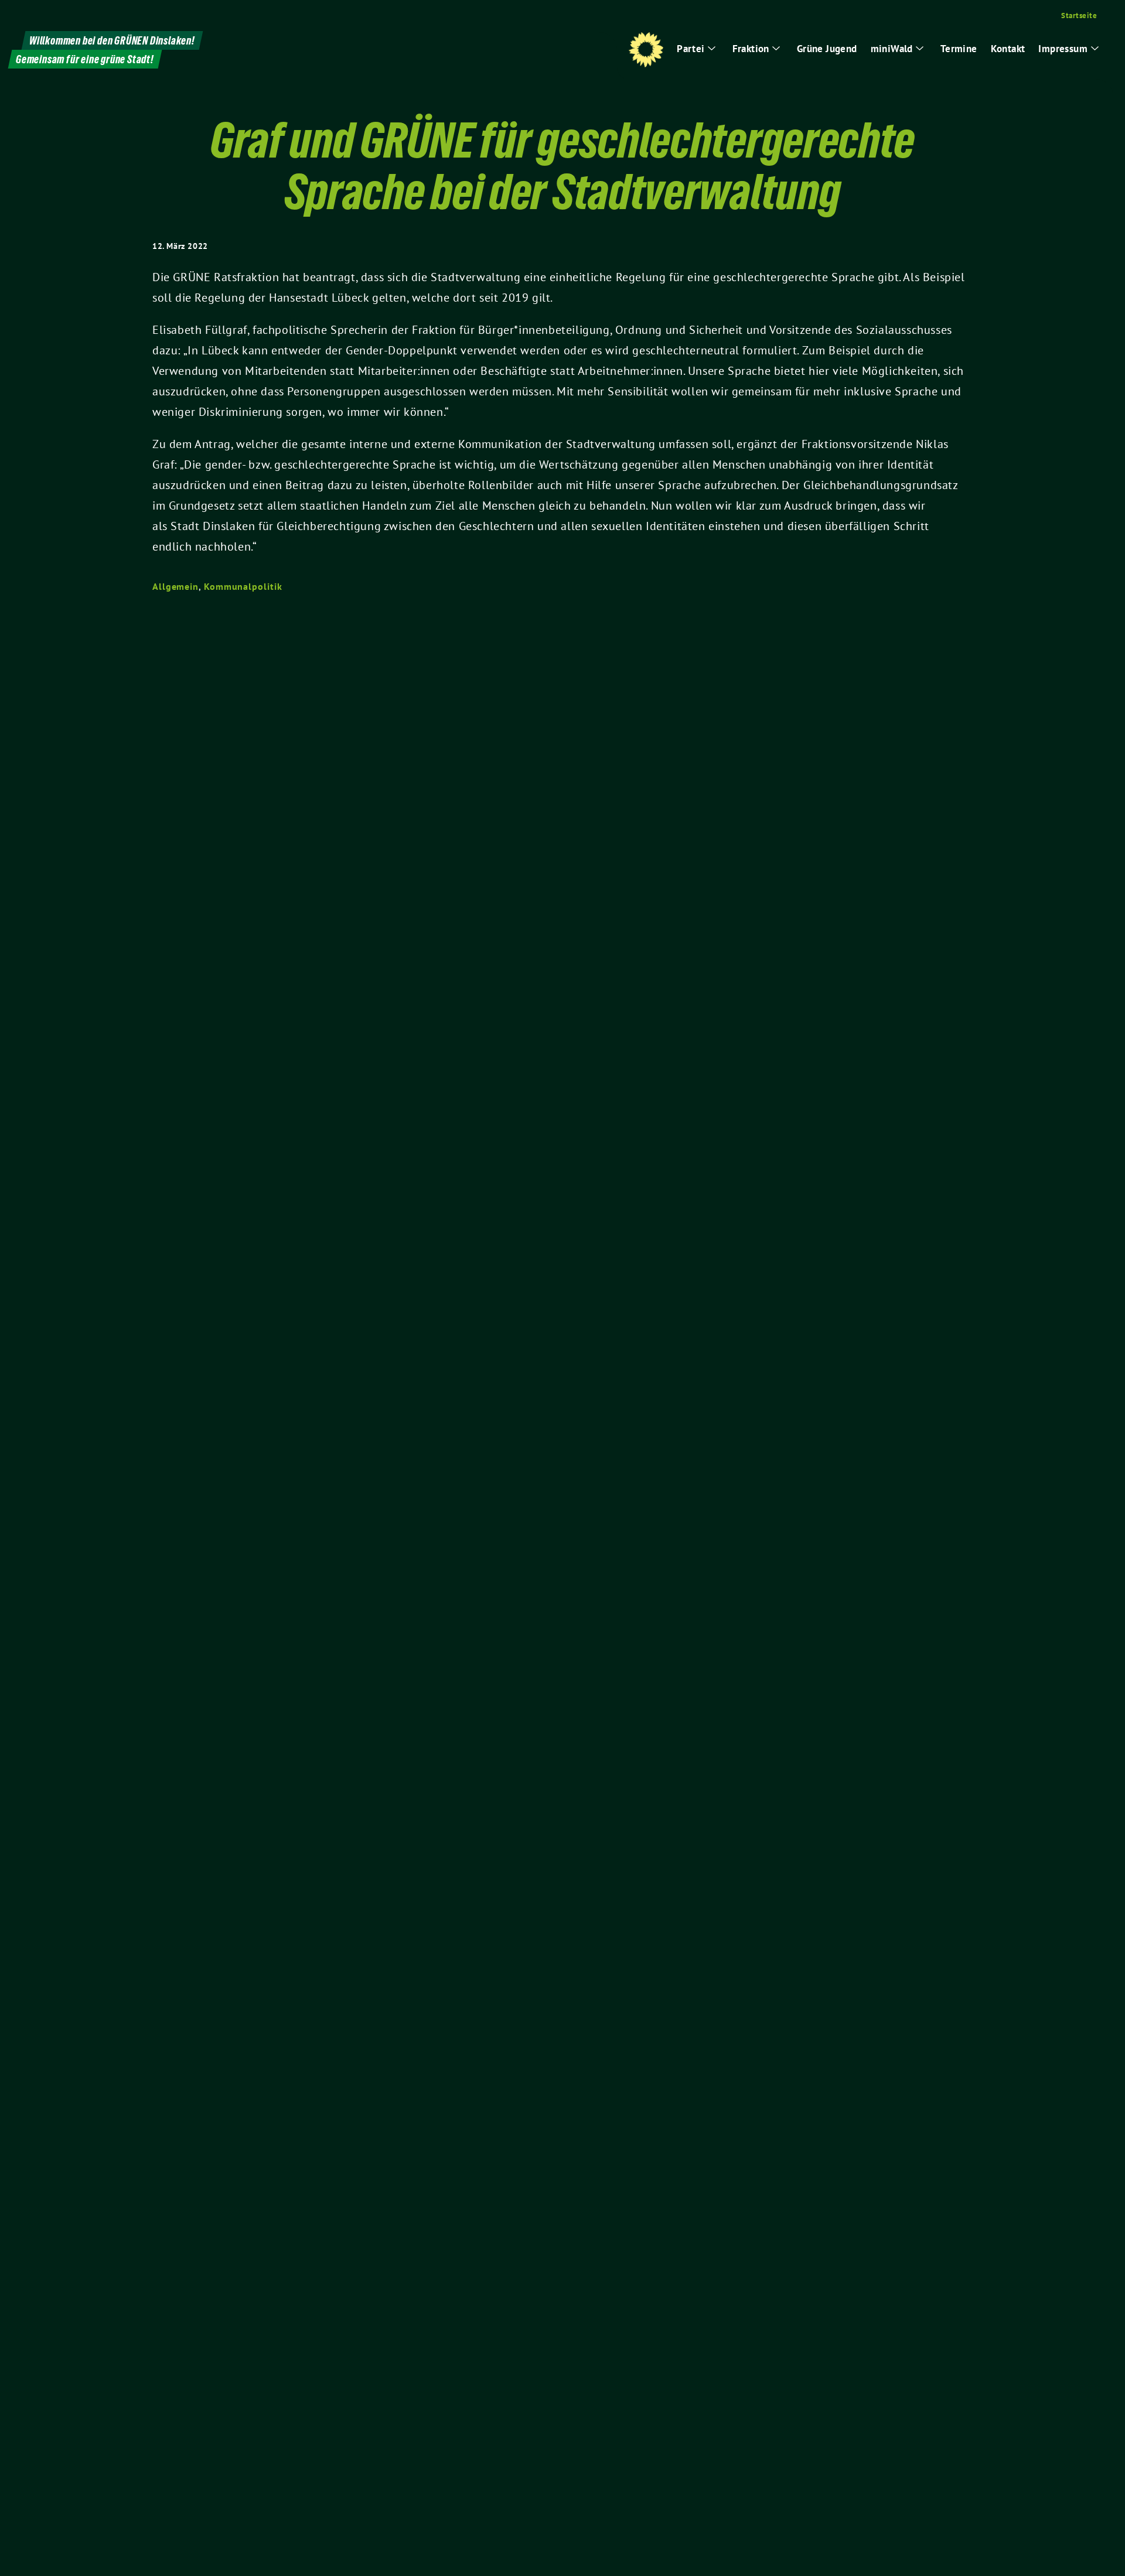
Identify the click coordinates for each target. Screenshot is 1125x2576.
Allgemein (175, 586)
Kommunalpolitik (243, 586)
